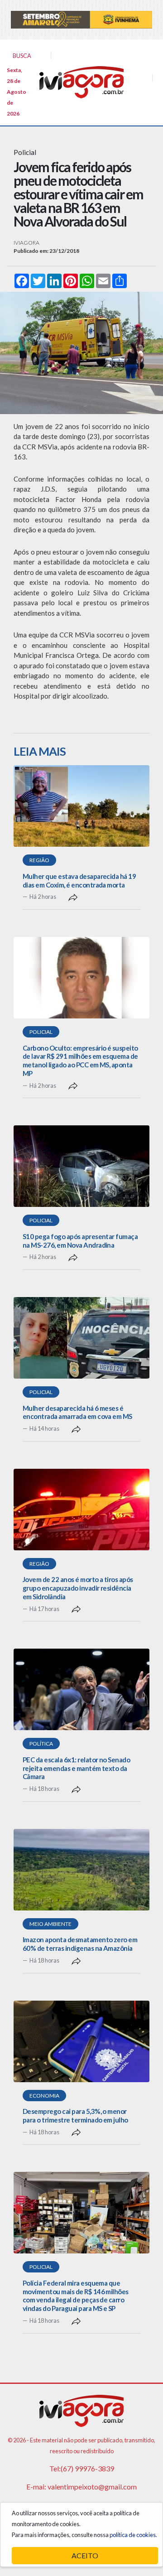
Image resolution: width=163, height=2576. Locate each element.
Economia (44, 2096)
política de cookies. (133, 2535)
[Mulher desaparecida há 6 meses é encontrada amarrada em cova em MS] (81, 1338)
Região (39, 860)
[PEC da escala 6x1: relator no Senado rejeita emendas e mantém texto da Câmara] (81, 1689)
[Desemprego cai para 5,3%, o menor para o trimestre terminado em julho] (81, 2041)
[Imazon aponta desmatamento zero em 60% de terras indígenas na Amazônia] (81, 1870)
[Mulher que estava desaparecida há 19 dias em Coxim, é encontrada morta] (81, 806)
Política (41, 1744)
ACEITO (85, 2555)
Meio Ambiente (50, 1924)
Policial (41, 1032)
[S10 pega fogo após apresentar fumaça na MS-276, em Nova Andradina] (81, 1166)
